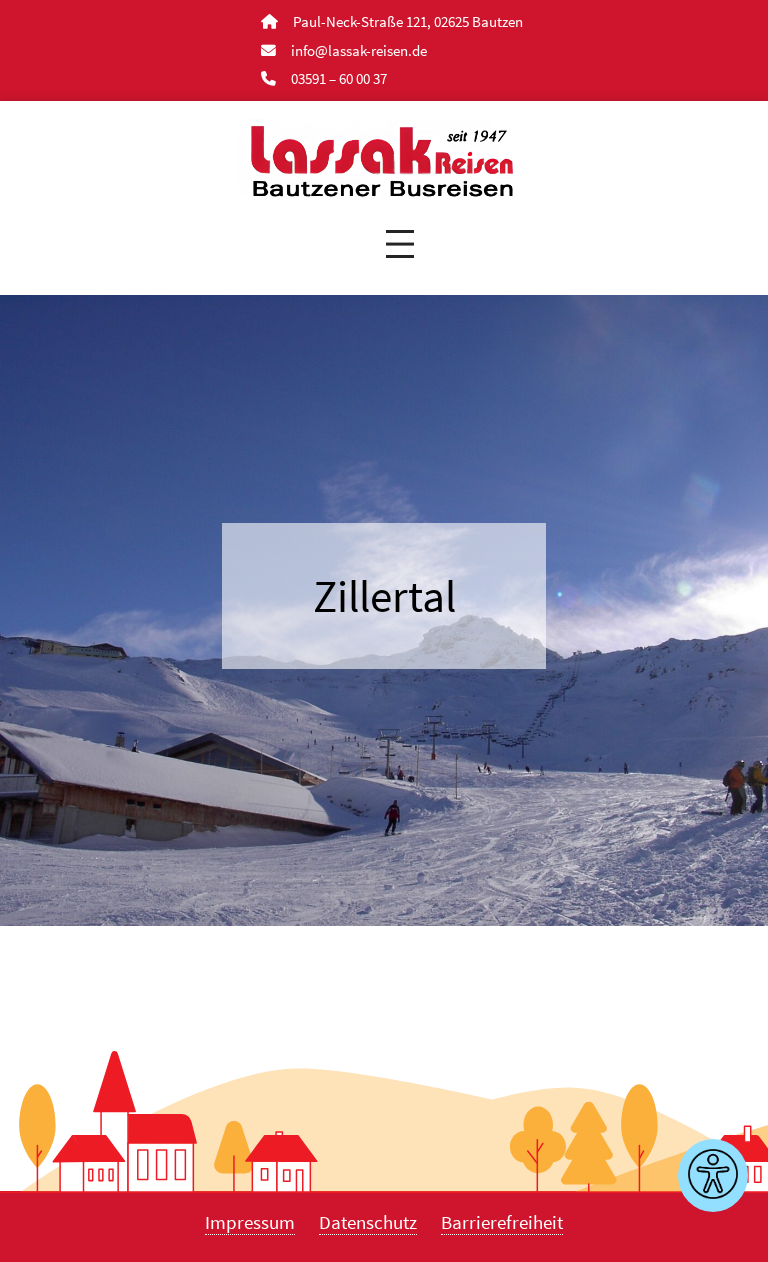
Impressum (250, 1222)
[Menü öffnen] (400, 244)
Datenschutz (368, 1222)
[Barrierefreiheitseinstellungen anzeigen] (713, 1175)
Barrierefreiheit (502, 1222)
